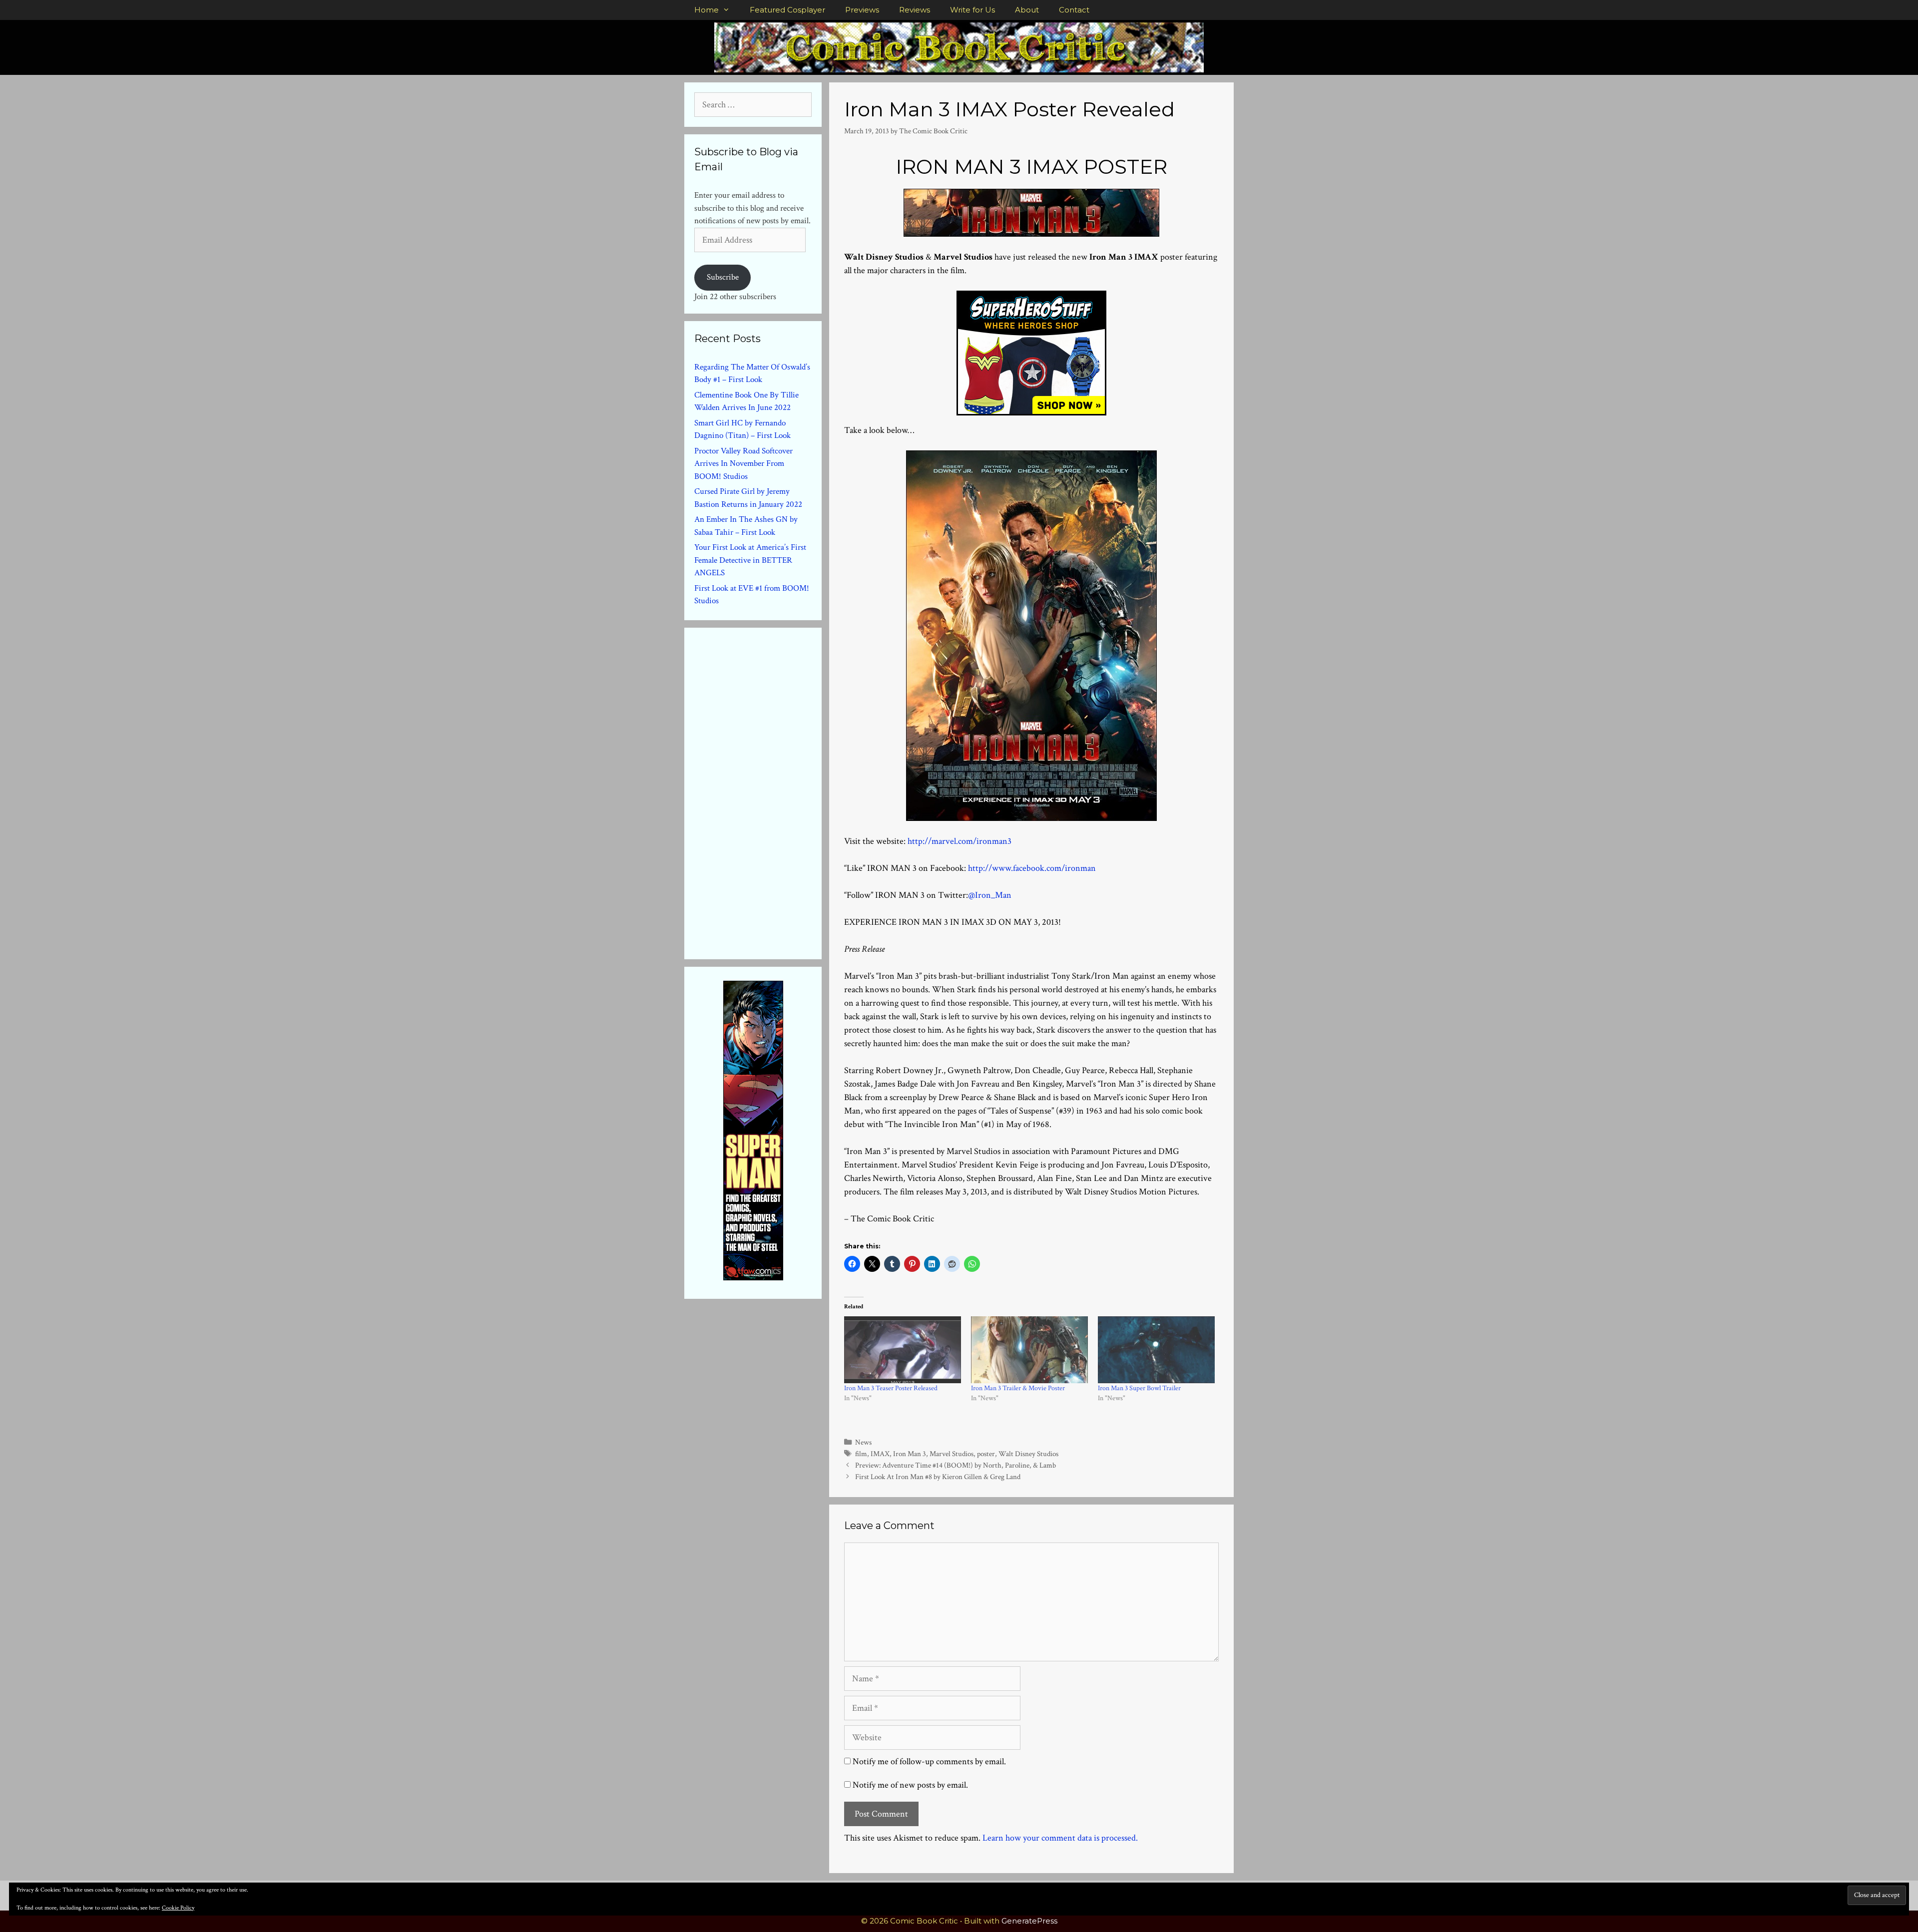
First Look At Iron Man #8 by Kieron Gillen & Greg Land (938, 1477)
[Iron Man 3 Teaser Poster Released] (903, 1350)
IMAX (880, 1454)
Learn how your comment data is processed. (1060, 1838)
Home (707, 10)
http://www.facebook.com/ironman (1032, 868)
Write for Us (972, 10)
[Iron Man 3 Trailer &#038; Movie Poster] (1029, 1350)
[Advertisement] (769, 791)
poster (986, 1454)
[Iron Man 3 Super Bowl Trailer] (1156, 1350)
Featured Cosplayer (787, 10)
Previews (862, 10)
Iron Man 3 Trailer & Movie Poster (1018, 1388)
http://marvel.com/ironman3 (959, 841)
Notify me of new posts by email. (910, 1785)
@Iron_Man (990, 895)
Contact (1074, 10)
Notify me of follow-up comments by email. (929, 1761)
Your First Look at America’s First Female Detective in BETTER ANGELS (750, 560)
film (861, 1454)
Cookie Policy (178, 1908)
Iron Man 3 (910, 1454)
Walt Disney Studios (1028, 1454)
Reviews (915, 10)
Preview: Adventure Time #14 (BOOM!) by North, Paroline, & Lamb (956, 1465)
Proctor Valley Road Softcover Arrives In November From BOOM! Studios (743, 464)
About (1027, 10)
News (863, 1442)
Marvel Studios (952, 1454)
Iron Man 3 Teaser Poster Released (891, 1388)
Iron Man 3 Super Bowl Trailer (1139, 1388)
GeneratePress (1029, 1921)
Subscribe (723, 277)
